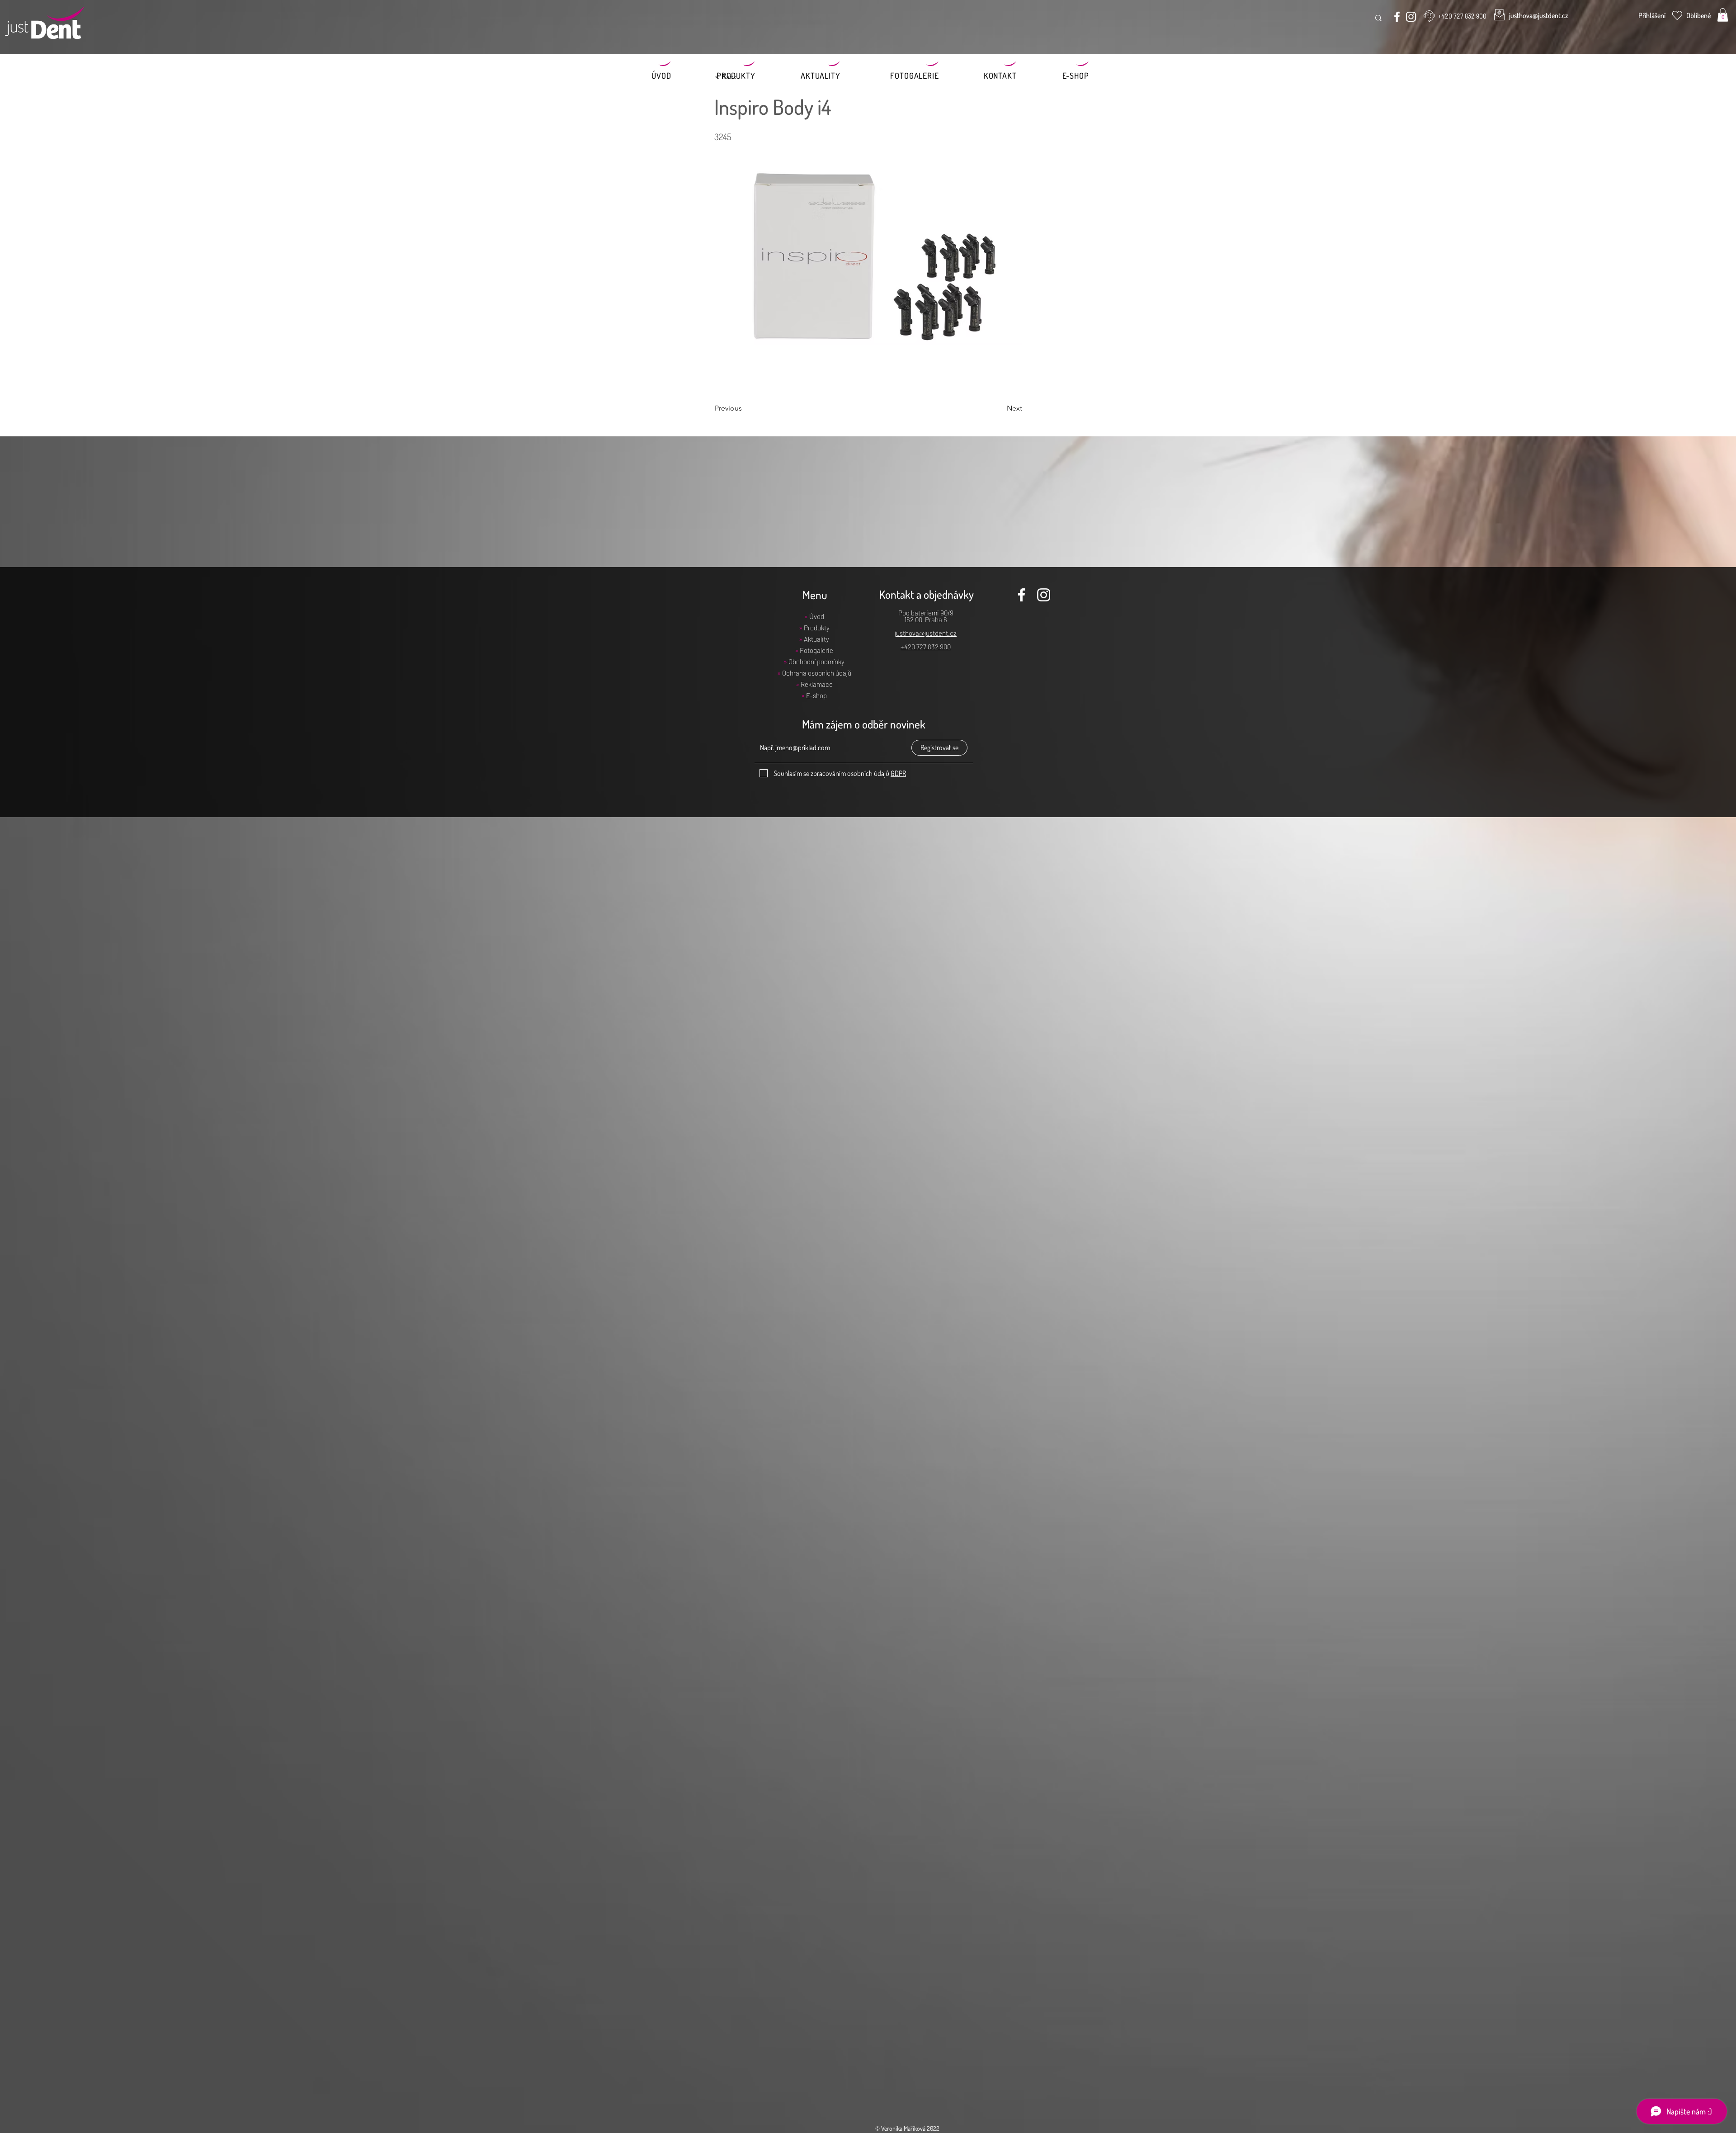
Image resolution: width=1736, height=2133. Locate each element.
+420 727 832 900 (926, 647)
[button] (1723, 15)
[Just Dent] (1397, 17)
